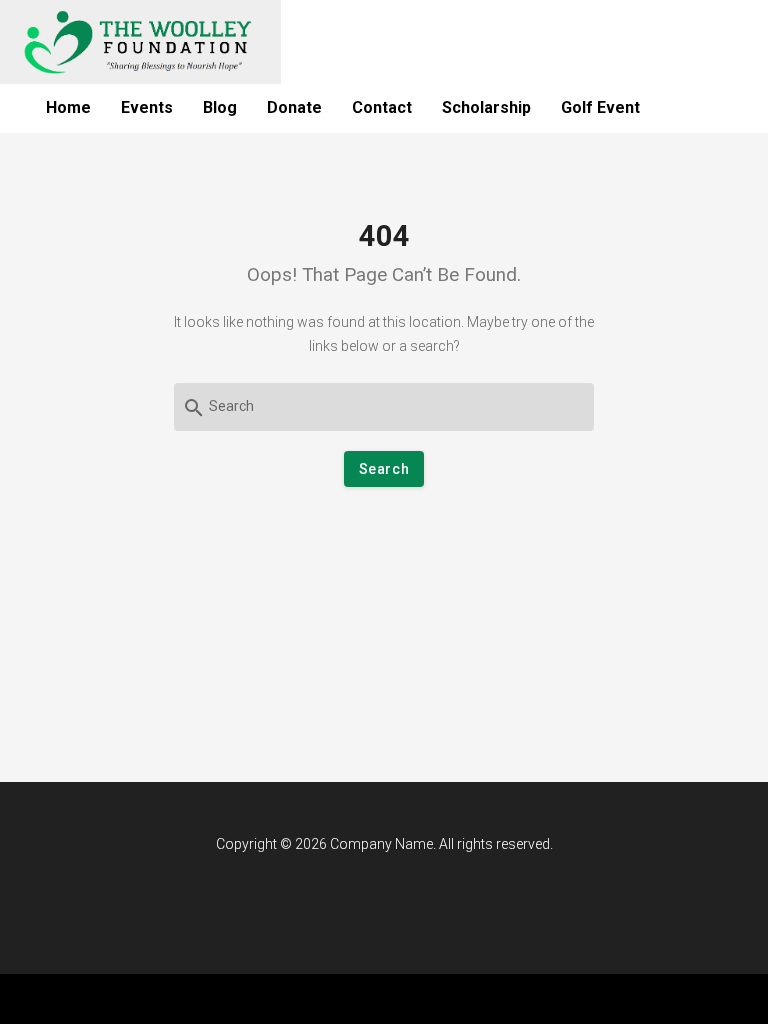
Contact (382, 107)
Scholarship (486, 107)
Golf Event (600, 107)
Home (68, 107)
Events (147, 107)
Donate (294, 107)
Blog (220, 107)
